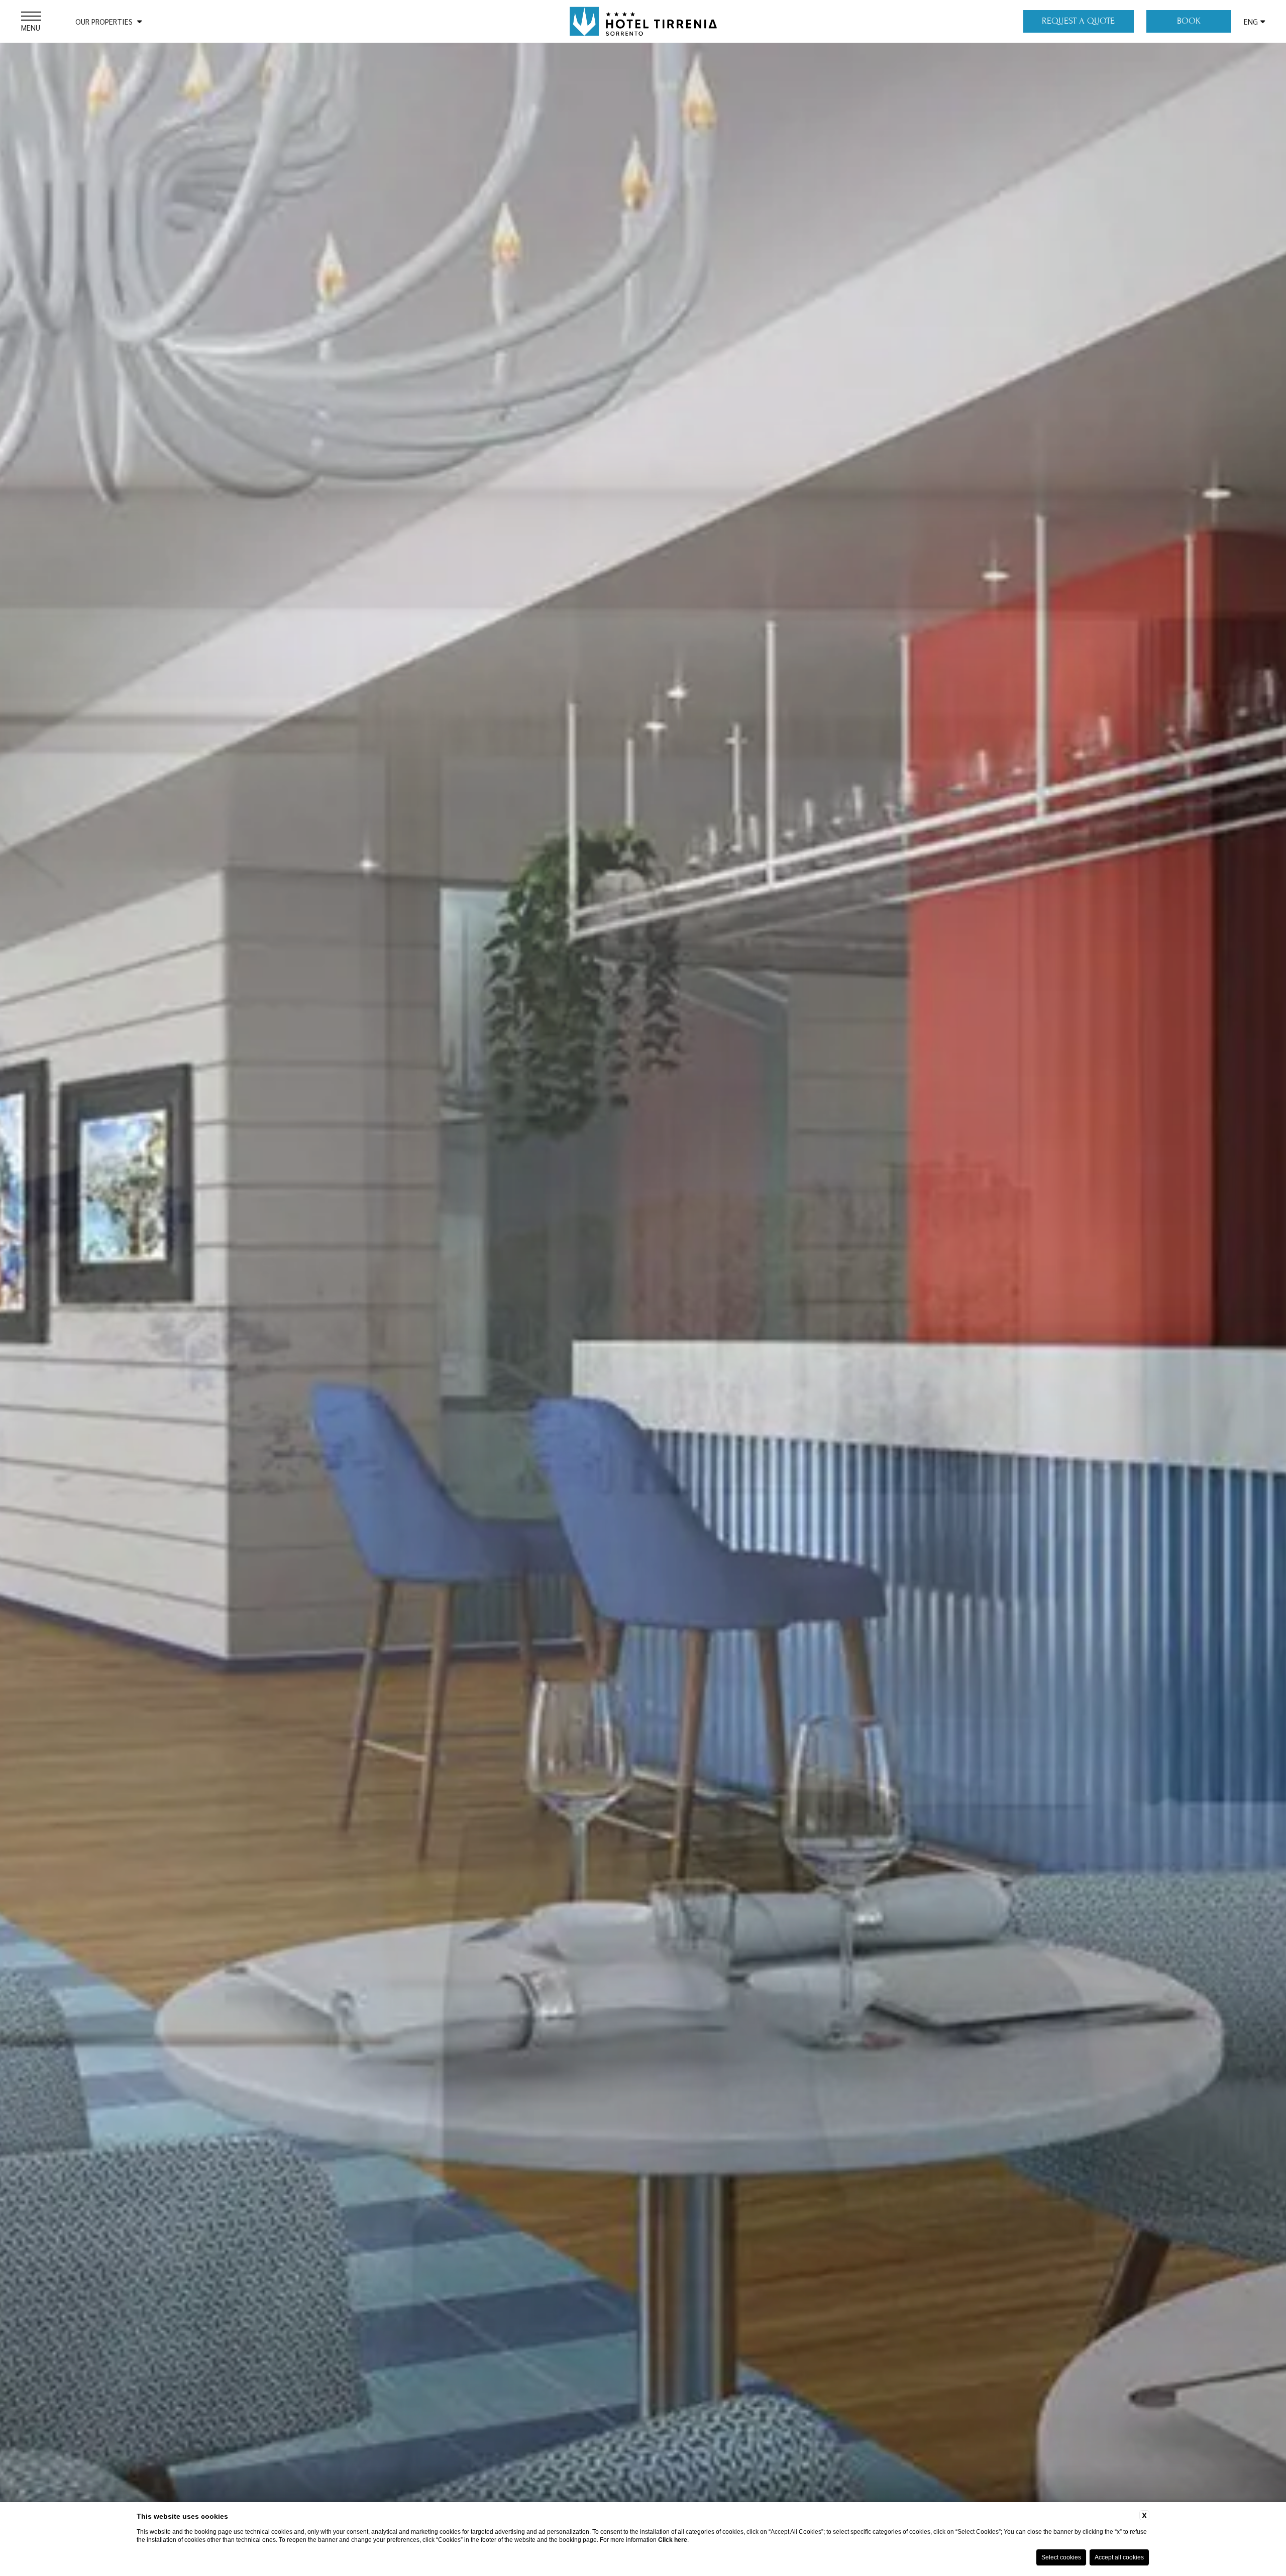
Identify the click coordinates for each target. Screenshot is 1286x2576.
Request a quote (1078, 21)
